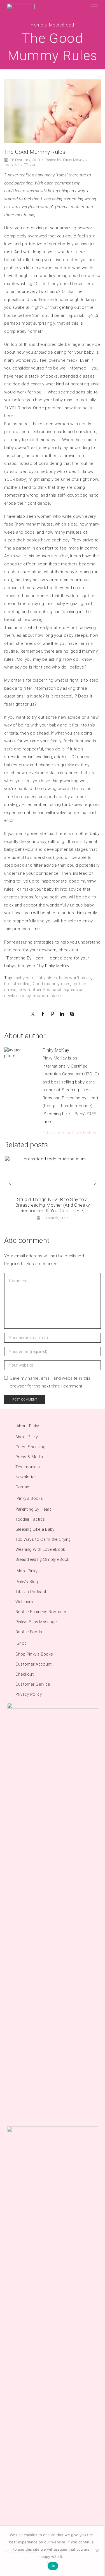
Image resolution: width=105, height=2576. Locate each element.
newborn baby (17, 996)
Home (37, 25)
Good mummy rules (52, 984)
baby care (25, 978)
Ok (53, 2566)
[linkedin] (62, 1014)
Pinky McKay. (58, 966)
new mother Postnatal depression (51, 990)
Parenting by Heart (80, 1098)
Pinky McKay (74, 160)
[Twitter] (34, 1014)
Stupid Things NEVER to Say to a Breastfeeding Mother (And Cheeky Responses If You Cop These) (53, 1205)
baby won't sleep (75, 978)
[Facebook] (43, 1014)
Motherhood (62, 25)
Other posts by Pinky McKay (69, 1133)
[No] (97, 2551)
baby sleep (47, 978)
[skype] (71, 1014)
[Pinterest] (52, 1014)
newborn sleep (47, 996)
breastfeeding (17, 984)
